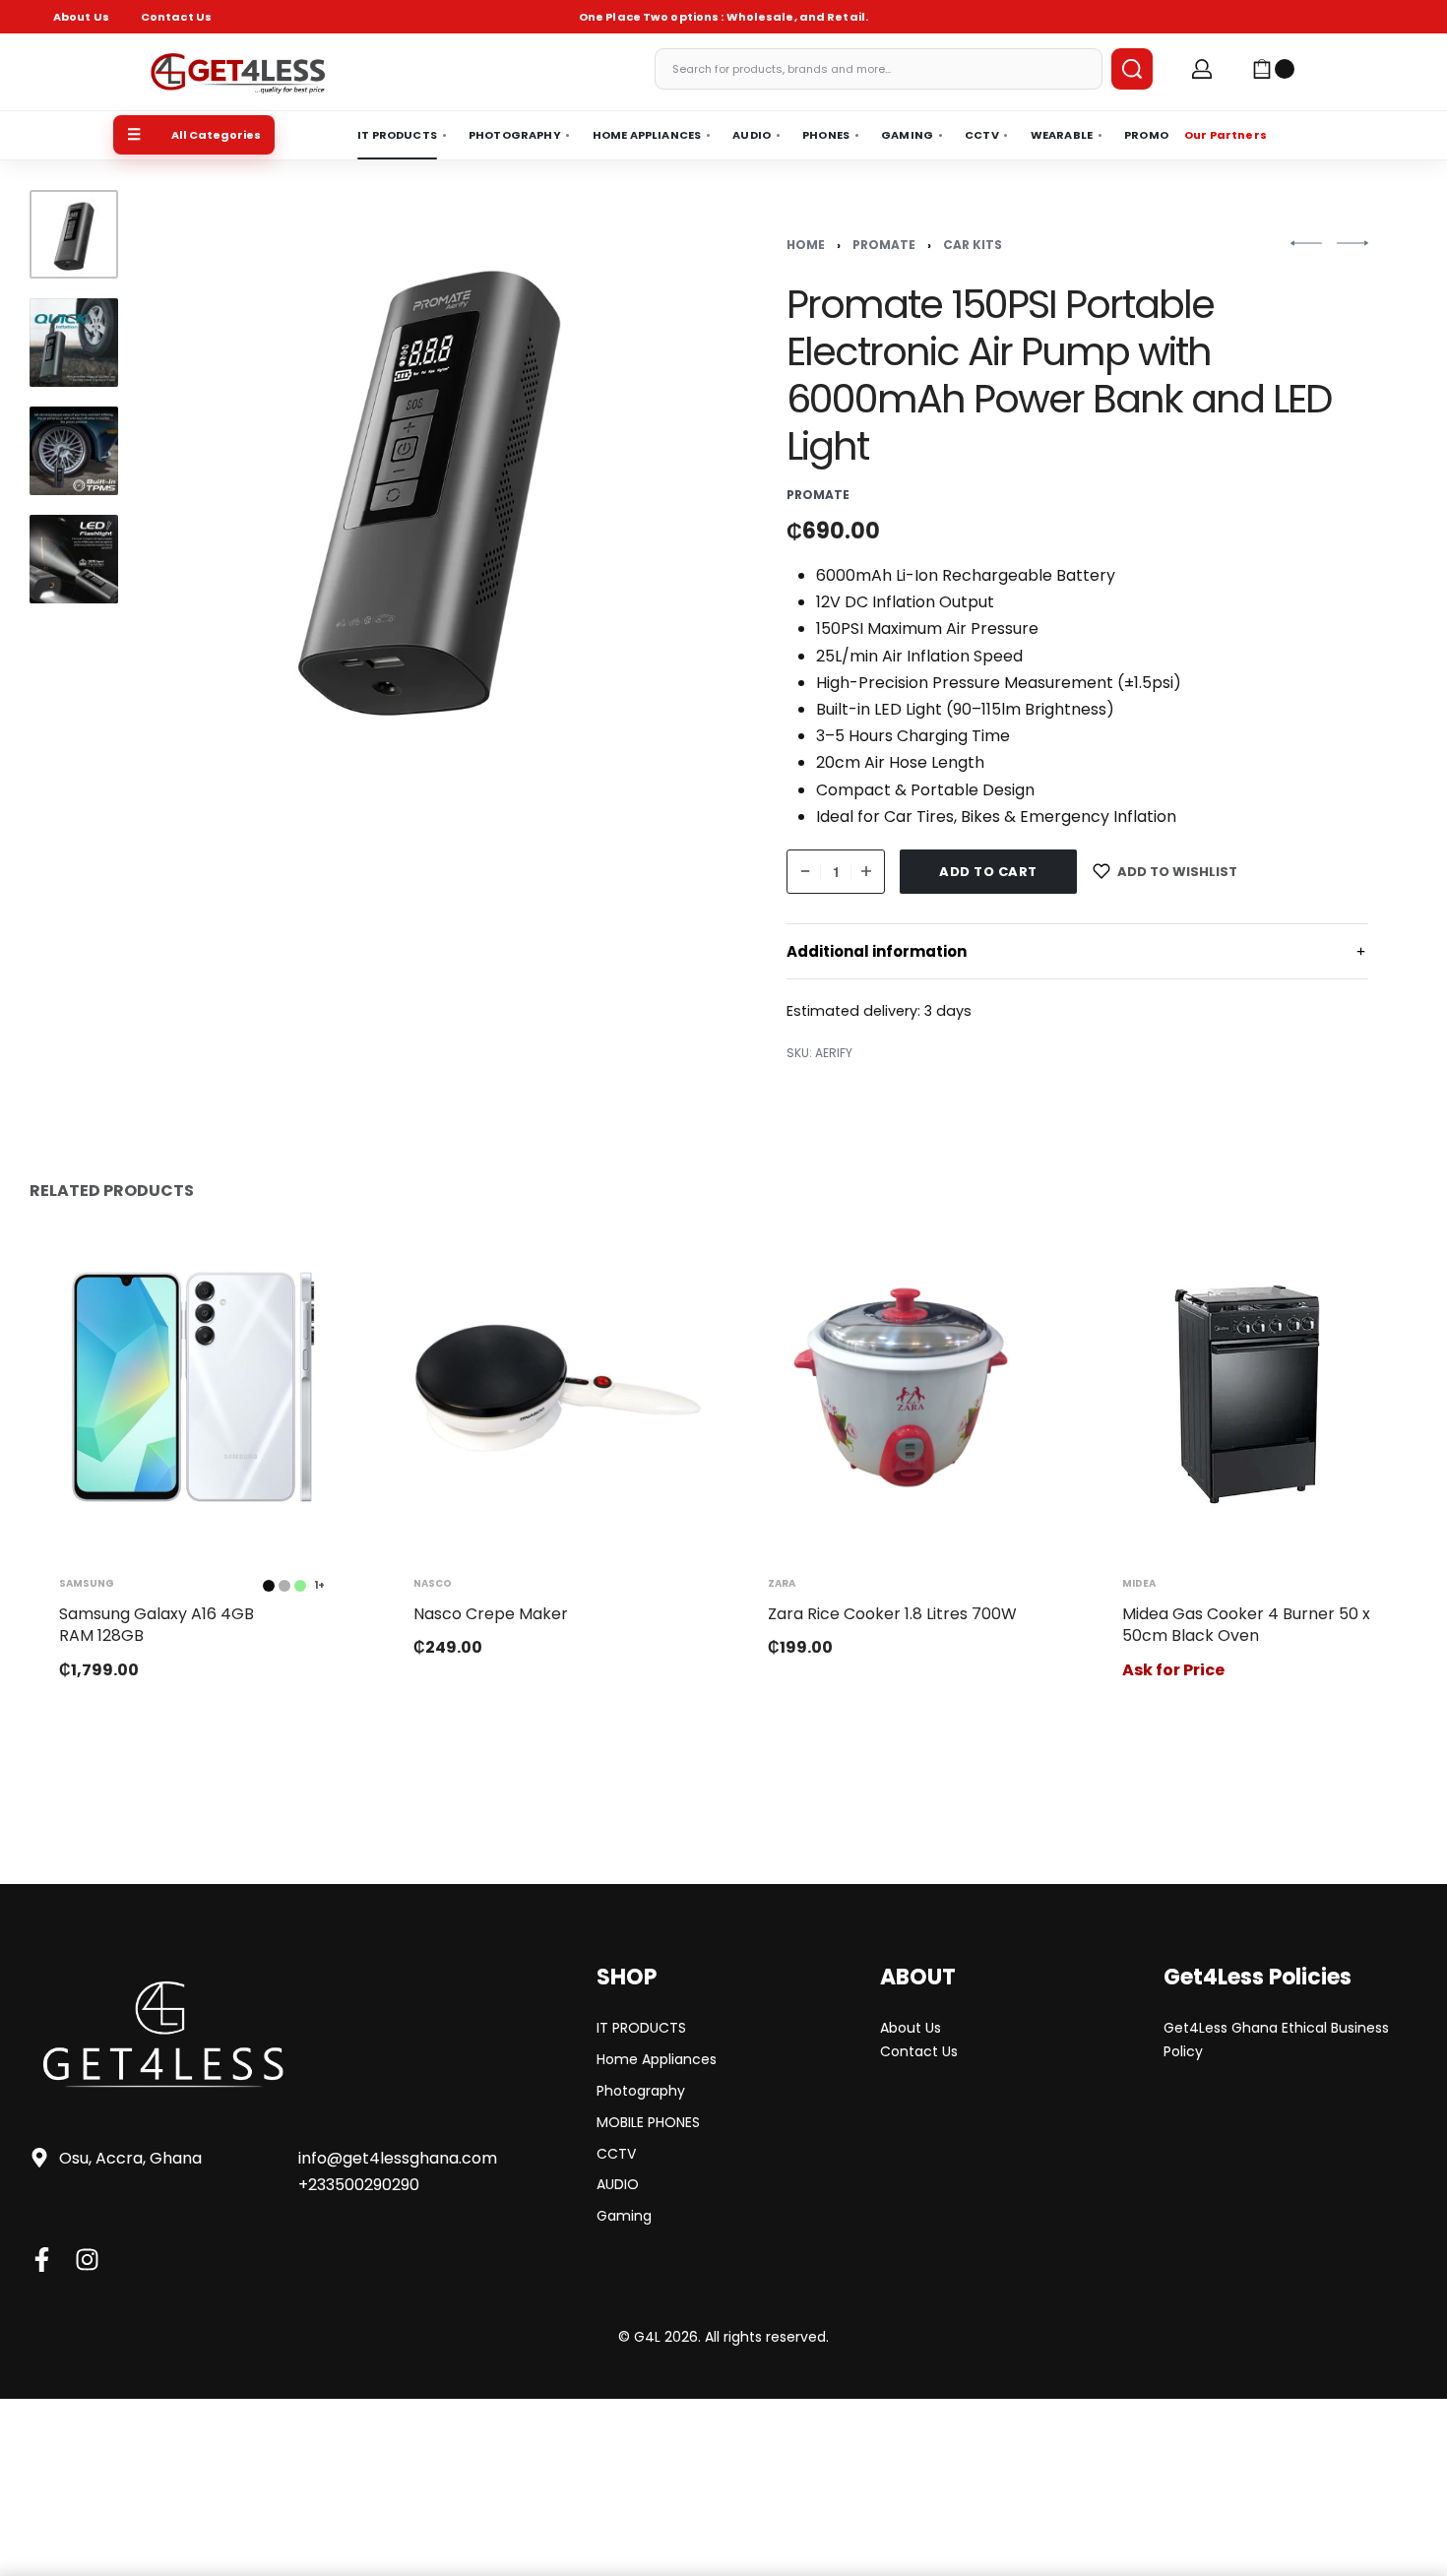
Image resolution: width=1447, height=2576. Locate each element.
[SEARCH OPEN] (1132, 69)
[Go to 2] (74, 343)
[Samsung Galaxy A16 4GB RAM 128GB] (192, 1387)
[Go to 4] (74, 559)
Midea (1139, 1584)
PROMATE (884, 245)
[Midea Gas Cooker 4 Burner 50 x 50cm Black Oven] (1255, 1387)
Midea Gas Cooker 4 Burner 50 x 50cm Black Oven (1246, 1625)
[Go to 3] (74, 451)
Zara (782, 1584)
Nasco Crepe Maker (491, 1614)
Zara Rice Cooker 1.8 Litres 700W (892, 1614)
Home (806, 245)
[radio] (269, 1586)
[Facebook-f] (42, 2260)
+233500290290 (359, 2185)
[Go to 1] (74, 234)
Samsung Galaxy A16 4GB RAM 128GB (157, 1625)
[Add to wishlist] (308, 1271)
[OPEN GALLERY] (428, 480)
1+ (319, 1586)
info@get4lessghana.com (398, 2158)
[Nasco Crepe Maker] (546, 1387)
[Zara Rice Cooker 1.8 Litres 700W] (901, 1387)
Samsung (87, 1584)
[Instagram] (87, 2260)
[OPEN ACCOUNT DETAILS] (1202, 69)
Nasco (433, 1584)
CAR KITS (973, 245)
